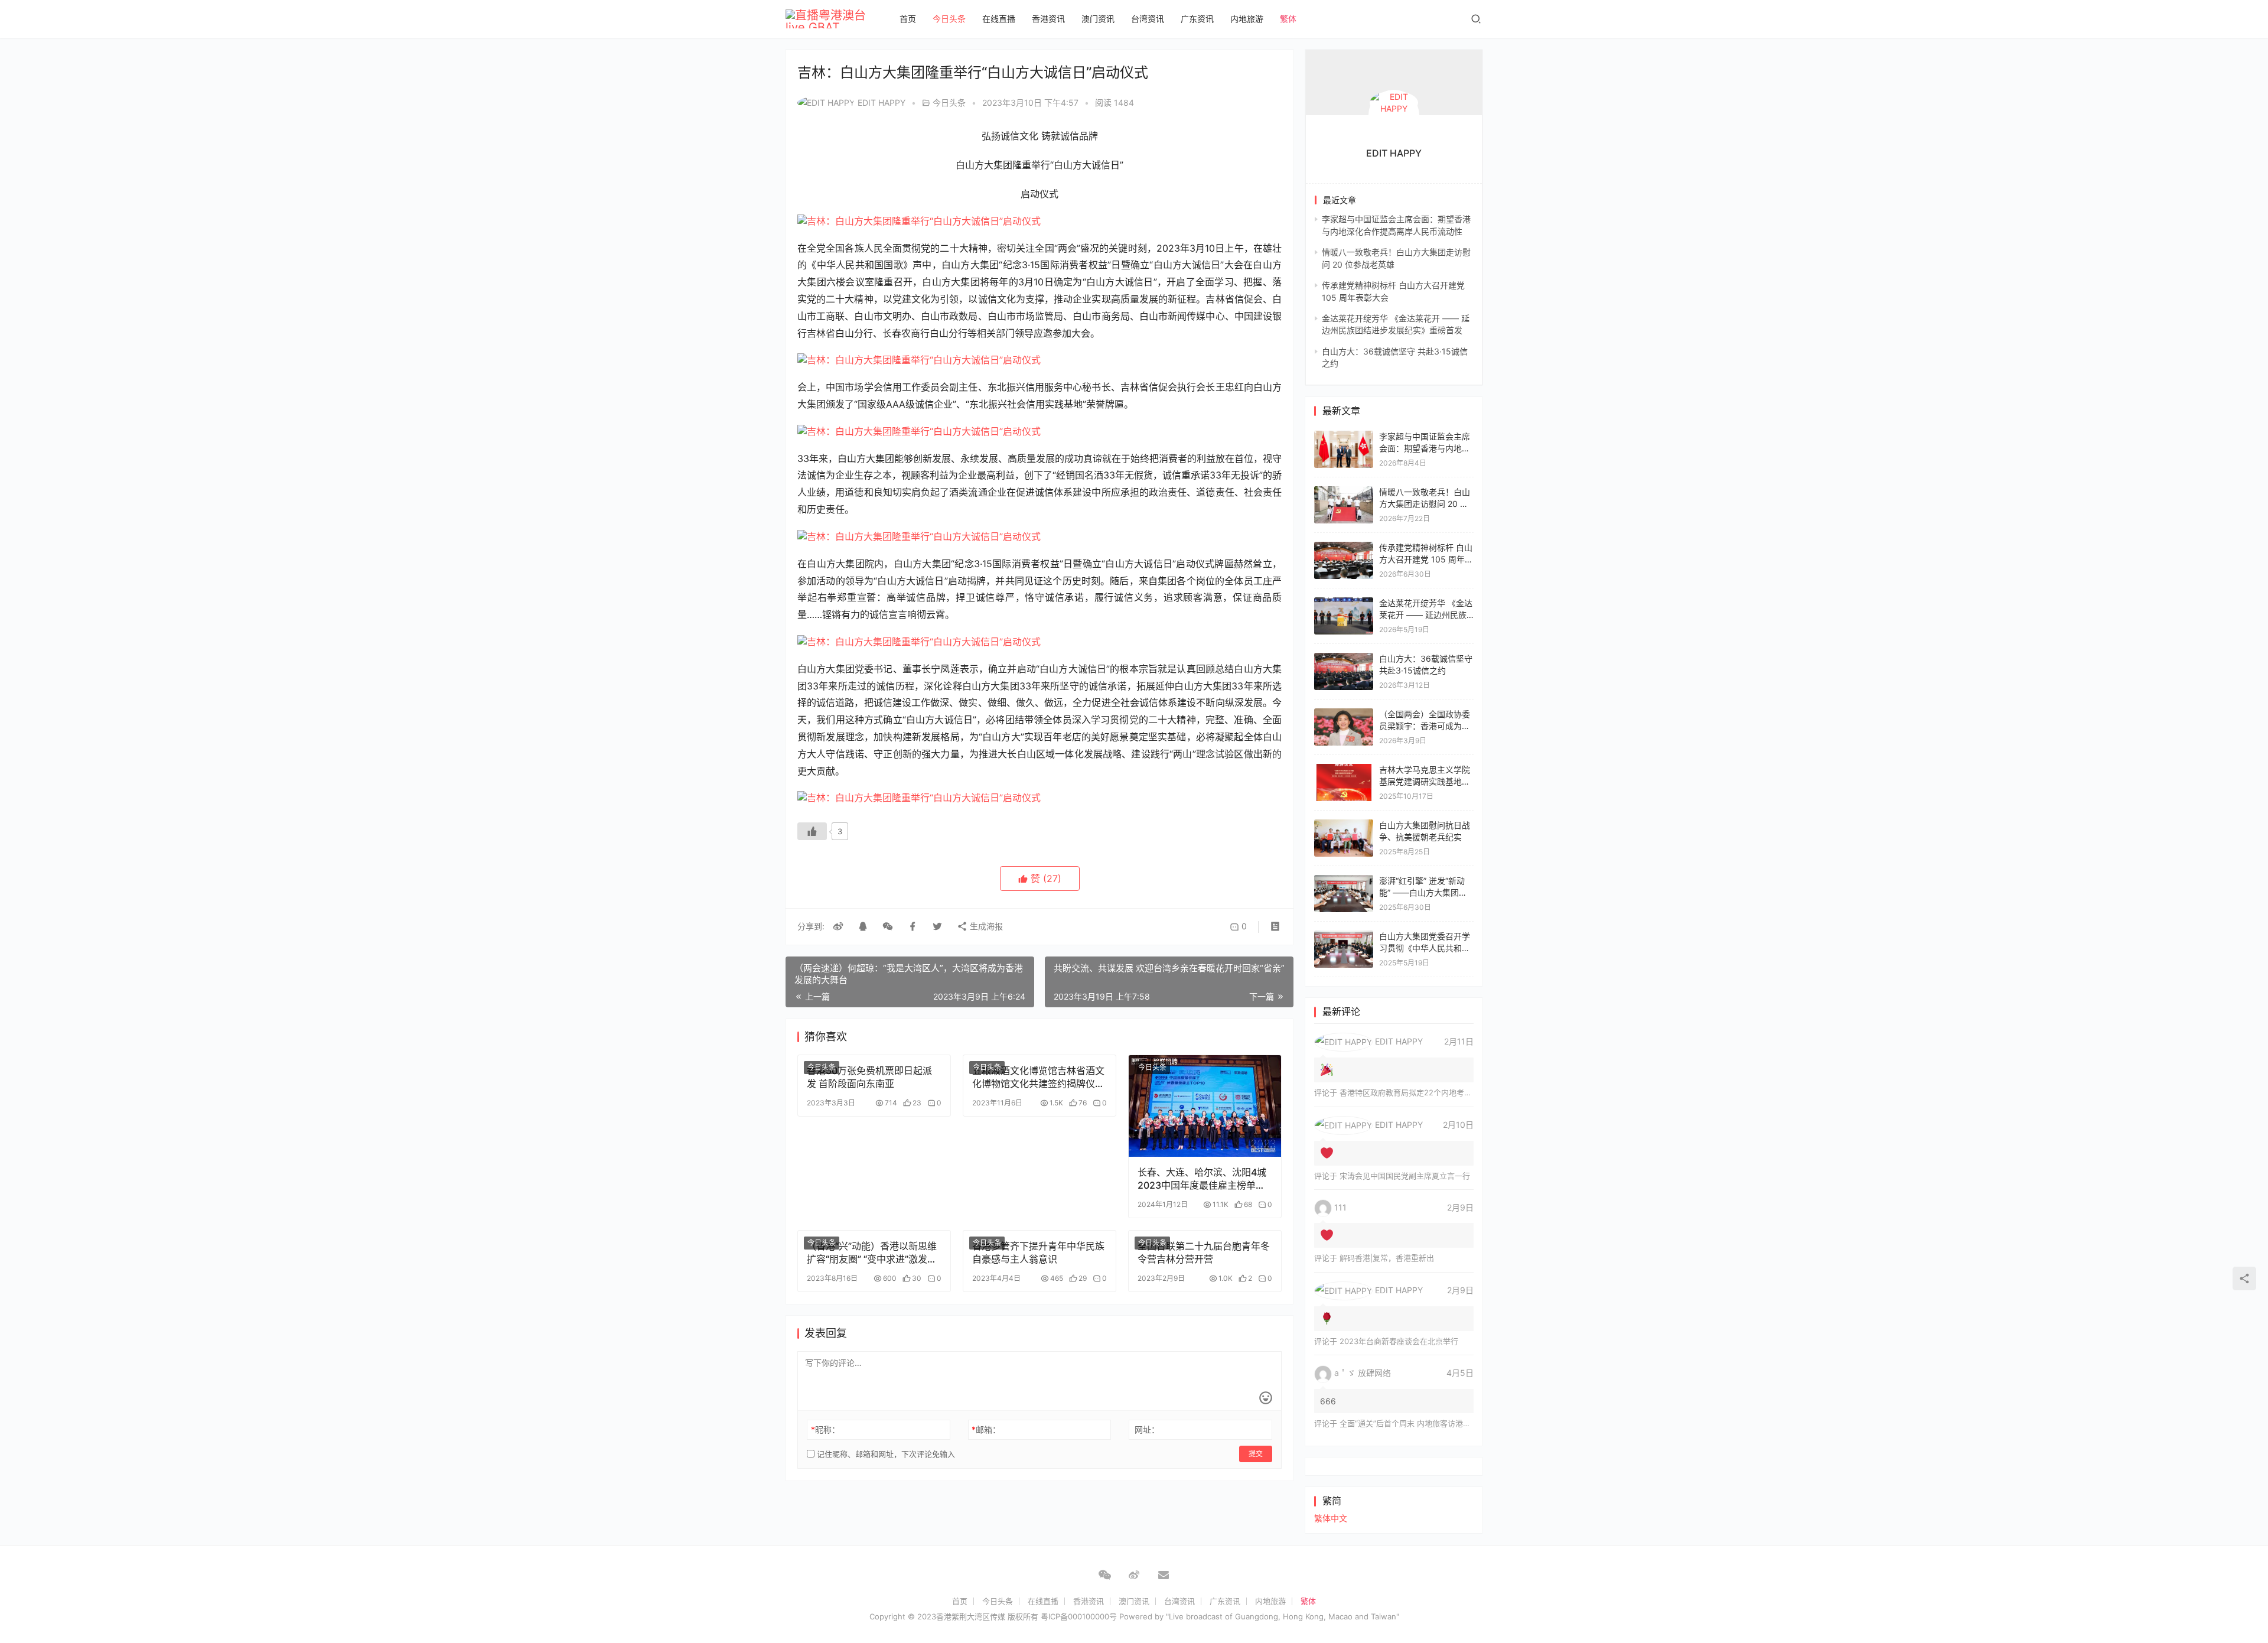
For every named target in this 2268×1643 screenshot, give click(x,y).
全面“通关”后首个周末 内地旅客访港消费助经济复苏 (1428, 1423)
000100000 (1089, 1616)
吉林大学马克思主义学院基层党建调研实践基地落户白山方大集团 (1425, 781)
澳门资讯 (1098, 19)
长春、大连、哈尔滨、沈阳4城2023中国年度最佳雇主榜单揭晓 (1202, 1179)
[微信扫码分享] (888, 926)
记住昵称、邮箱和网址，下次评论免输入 (885, 1454)
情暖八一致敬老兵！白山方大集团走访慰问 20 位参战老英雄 (1425, 503)
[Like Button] (812, 831)
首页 (908, 19)
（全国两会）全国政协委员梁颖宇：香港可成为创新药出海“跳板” (1425, 725)
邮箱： (986, 1429)
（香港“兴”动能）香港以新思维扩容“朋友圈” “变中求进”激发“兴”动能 (872, 1253)
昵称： (825, 1429)
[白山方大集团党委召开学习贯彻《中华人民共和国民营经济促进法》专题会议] (1344, 936)
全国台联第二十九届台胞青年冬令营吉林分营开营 (1204, 1252)
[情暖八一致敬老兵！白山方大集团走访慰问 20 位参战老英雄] (1344, 492)
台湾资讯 (1148, 19)
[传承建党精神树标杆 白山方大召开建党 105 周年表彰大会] (1344, 547)
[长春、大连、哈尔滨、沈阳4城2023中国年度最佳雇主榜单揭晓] (1205, 1106)
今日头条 (949, 19)
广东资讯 (1197, 19)
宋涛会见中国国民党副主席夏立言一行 (1405, 1176)
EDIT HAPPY (882, 103)
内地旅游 (1247, 19)
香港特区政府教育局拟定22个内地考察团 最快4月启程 (1432, 1092)
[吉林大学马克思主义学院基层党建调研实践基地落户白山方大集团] (1344, 770)
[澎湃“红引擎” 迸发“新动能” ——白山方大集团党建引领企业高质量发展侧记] (1344, 881)
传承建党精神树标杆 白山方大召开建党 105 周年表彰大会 (1426, 559)
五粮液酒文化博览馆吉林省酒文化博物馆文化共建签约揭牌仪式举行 (1038, 1077)
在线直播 (999, 19)
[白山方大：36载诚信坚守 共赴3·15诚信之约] (1344, 658)
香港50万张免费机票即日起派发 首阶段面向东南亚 (869, 1077)
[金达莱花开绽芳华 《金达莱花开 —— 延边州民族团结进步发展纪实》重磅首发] (1344, 603)
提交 (1256, 1454)
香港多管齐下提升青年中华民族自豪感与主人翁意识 (1038, 1252)
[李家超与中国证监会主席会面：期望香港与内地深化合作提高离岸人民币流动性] (1344, 436)
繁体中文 (1331, 1518)
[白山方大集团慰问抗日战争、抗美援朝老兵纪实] (1344, 825)
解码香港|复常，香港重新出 (1387, 1258)
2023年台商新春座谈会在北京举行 (1399, 1341)
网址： (1147, 1429)
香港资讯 (1048, 19)
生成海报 (985, 926)
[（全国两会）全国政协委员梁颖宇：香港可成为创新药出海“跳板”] (1344, 714)
